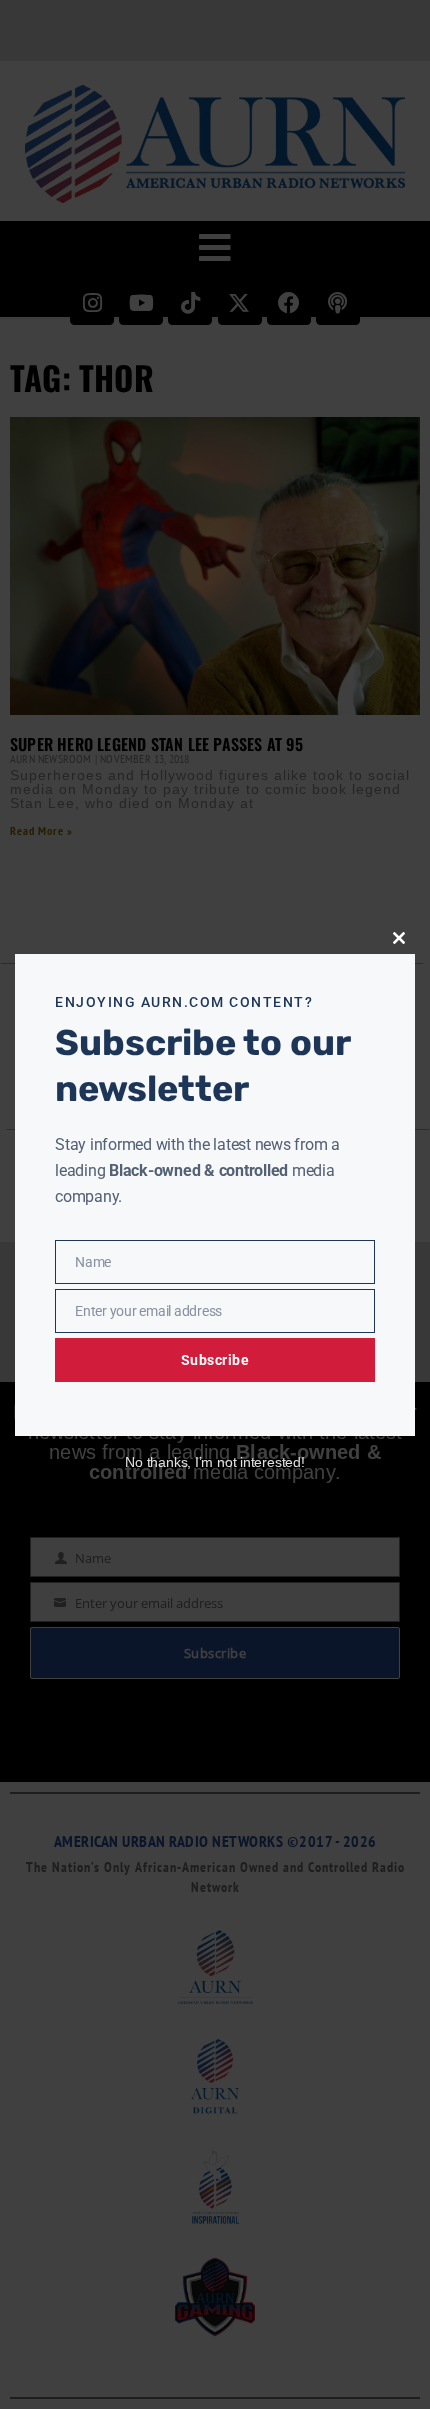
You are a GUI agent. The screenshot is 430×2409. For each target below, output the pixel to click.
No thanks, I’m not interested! (214, 1462)
